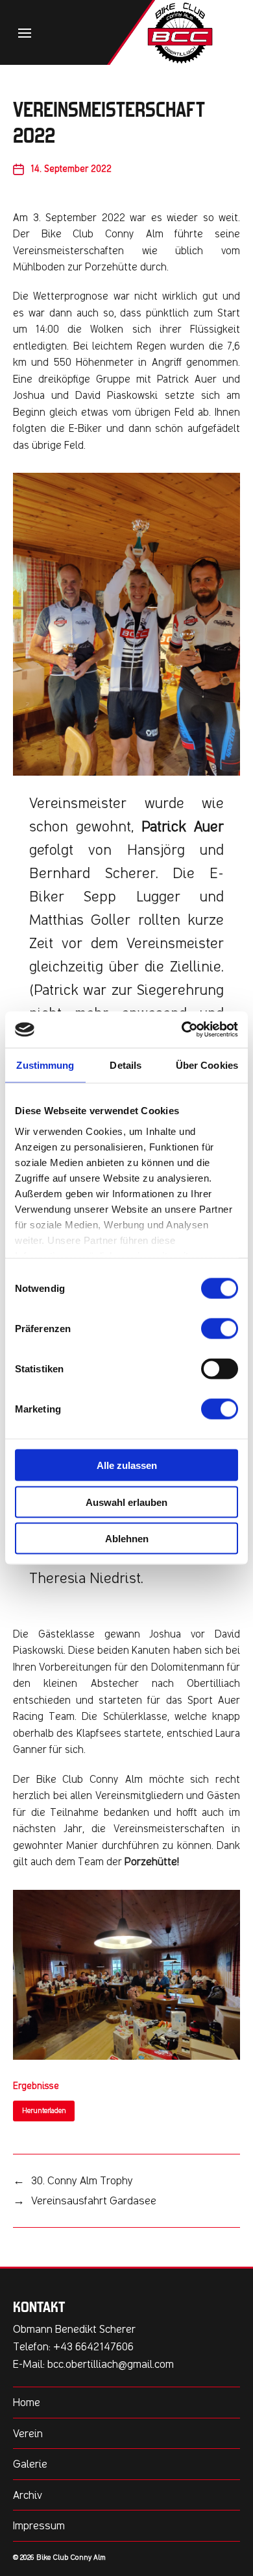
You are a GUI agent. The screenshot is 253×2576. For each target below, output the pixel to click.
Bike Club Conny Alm (71, 2557)
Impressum (39, 2525)
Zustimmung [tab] (45, 1065)
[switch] (220, 1329)
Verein (28, 2433)
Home (27, 2402)
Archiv (28, 2495)
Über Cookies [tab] (207, 1065)
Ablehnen (127, 1539)
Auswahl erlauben (126, 1502)
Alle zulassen (127, 1465)
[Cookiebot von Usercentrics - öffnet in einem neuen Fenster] (182, 1030)
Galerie (30, 2464)
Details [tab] (126, 1065)
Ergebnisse (36, 2086)
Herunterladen (44, 2111)
